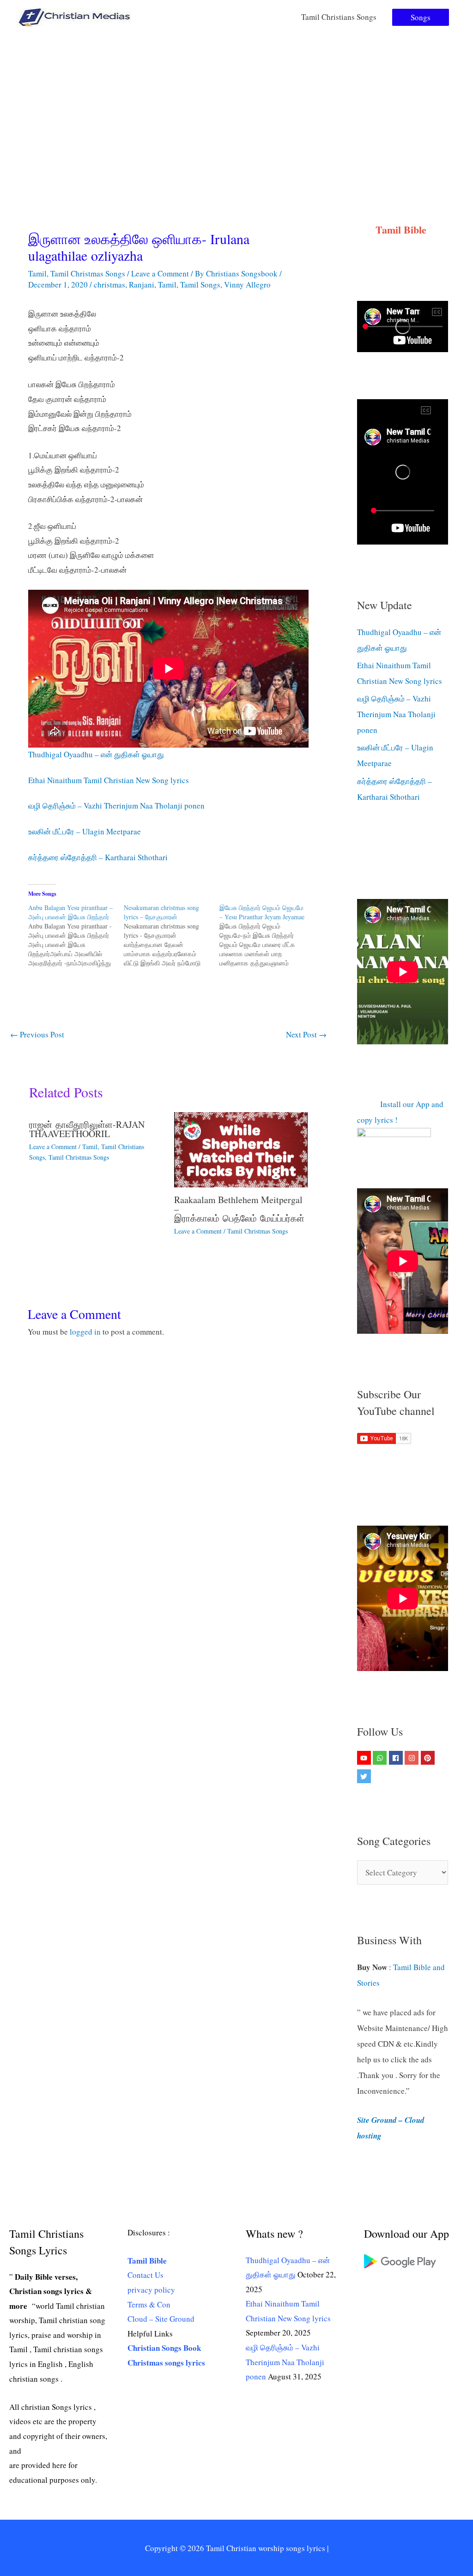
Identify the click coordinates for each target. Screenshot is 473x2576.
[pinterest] (429, 1758)
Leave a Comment (160, 273)
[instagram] (413, 1758)
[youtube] (365, 1758)
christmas (109, 285)
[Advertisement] (236, 103)
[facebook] (397, 1758)
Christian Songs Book (164, 2348)
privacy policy (151, 2290)
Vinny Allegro (247, 285)
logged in (85, 1332)
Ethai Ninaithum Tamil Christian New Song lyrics (109, 780)
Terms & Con (149, 2304)
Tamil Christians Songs (339, 17)
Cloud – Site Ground (161, 2319)
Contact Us (146, 2275)
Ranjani (142, 285)
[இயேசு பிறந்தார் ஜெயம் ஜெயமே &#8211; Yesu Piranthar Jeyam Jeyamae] (267, 935)
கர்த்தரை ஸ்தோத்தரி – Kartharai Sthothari (98, 857)
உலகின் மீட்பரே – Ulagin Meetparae (85, 831)
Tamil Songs (200, 285)
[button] (421, 17)
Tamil (37, 273)
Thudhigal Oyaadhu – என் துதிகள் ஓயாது (96, 754)
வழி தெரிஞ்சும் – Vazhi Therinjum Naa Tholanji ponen (116, 806)
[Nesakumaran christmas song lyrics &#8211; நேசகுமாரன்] (172, 935)
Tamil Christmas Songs (88, 273)
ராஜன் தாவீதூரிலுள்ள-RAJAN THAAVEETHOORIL (87, 1129)
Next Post (306, 1034)
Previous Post (37, 1034)
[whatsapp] (381, 1758)
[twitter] (365, 1776)
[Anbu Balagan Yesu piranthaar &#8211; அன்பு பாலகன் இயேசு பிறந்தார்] (76, 935)
